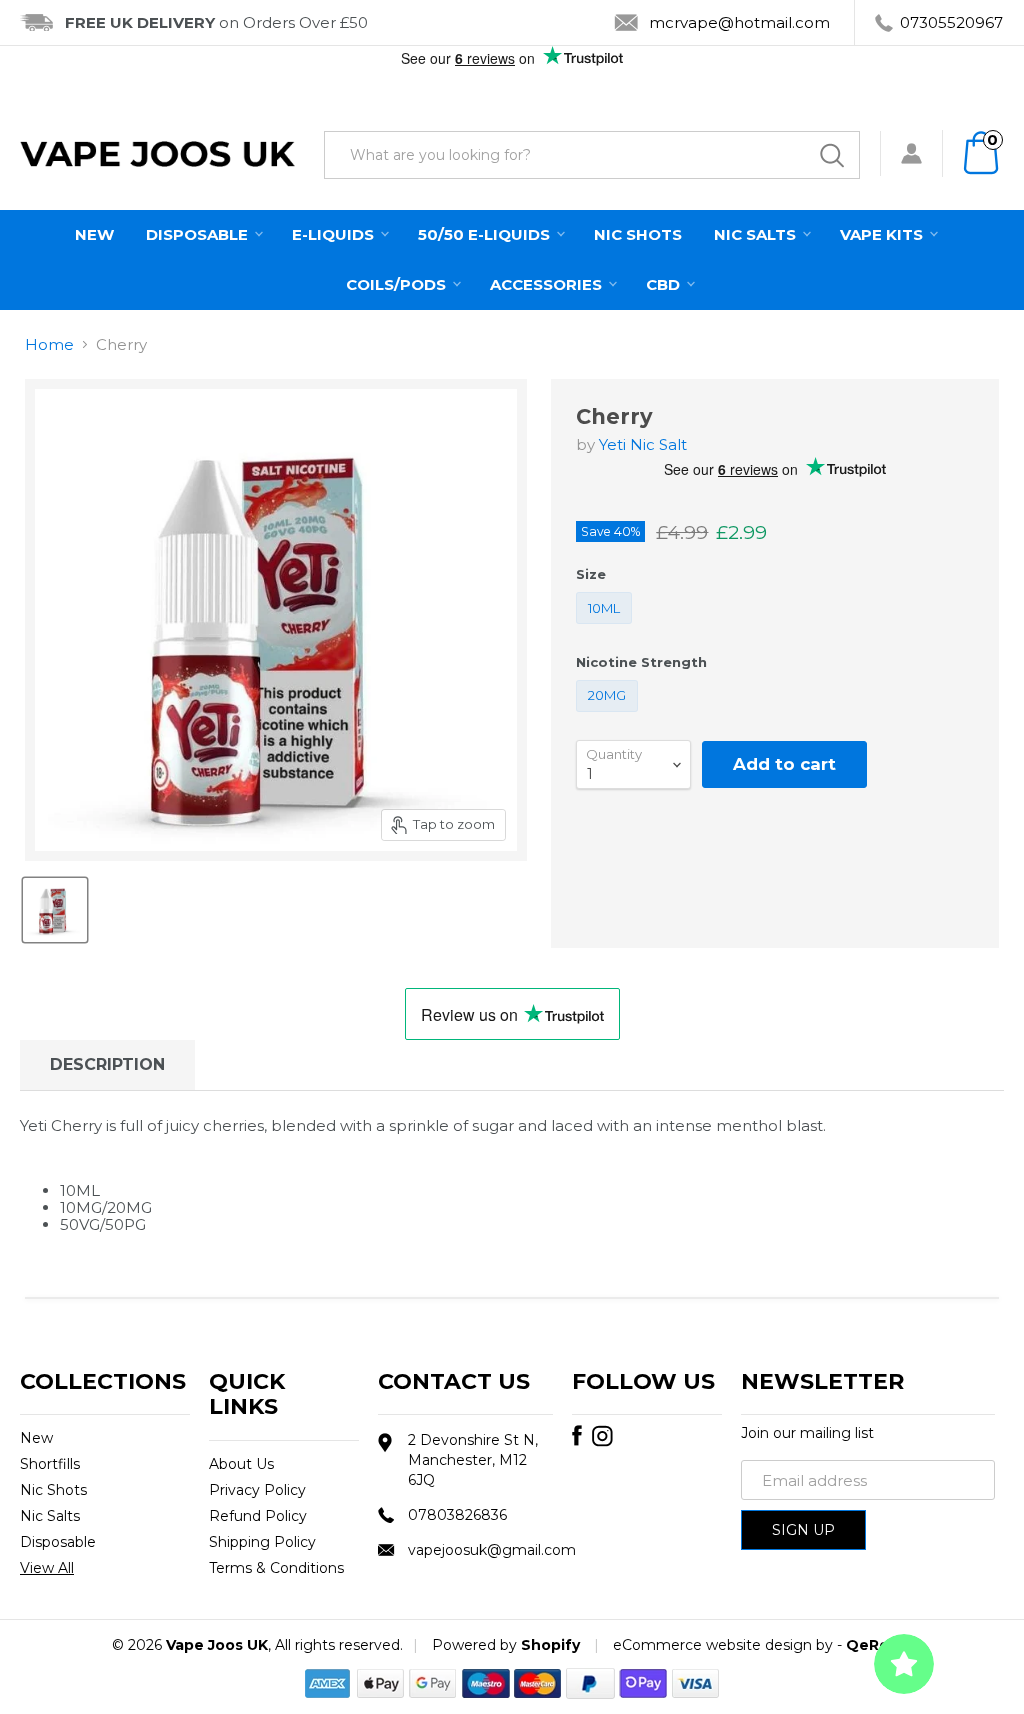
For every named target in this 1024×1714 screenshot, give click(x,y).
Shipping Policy (262, 1542)
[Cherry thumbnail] (55, 910)
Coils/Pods (398, 284)
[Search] (832, 155)
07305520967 (951, 22)
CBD (665, 284)
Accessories (548, 284)
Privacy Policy (257, 1490)
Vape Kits (883, 234)
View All (47, 1568)
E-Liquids (335, 234)
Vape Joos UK (217, 1645)
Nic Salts (757, 234)
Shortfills (50, 1464)
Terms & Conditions (276, 1568)
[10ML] (607, 628)
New (94, 234)
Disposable (199, 234)
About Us (241, 1464)
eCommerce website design (712, 1645)
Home (49, 344)
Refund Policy (258, 1516)
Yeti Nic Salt (643, 444)
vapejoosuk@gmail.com (492, 1550)
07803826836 (457, 1515)
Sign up (803, 1530)
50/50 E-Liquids (486, 234)
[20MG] (610, 716)
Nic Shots (638, 234)
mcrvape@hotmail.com (739, 22)
